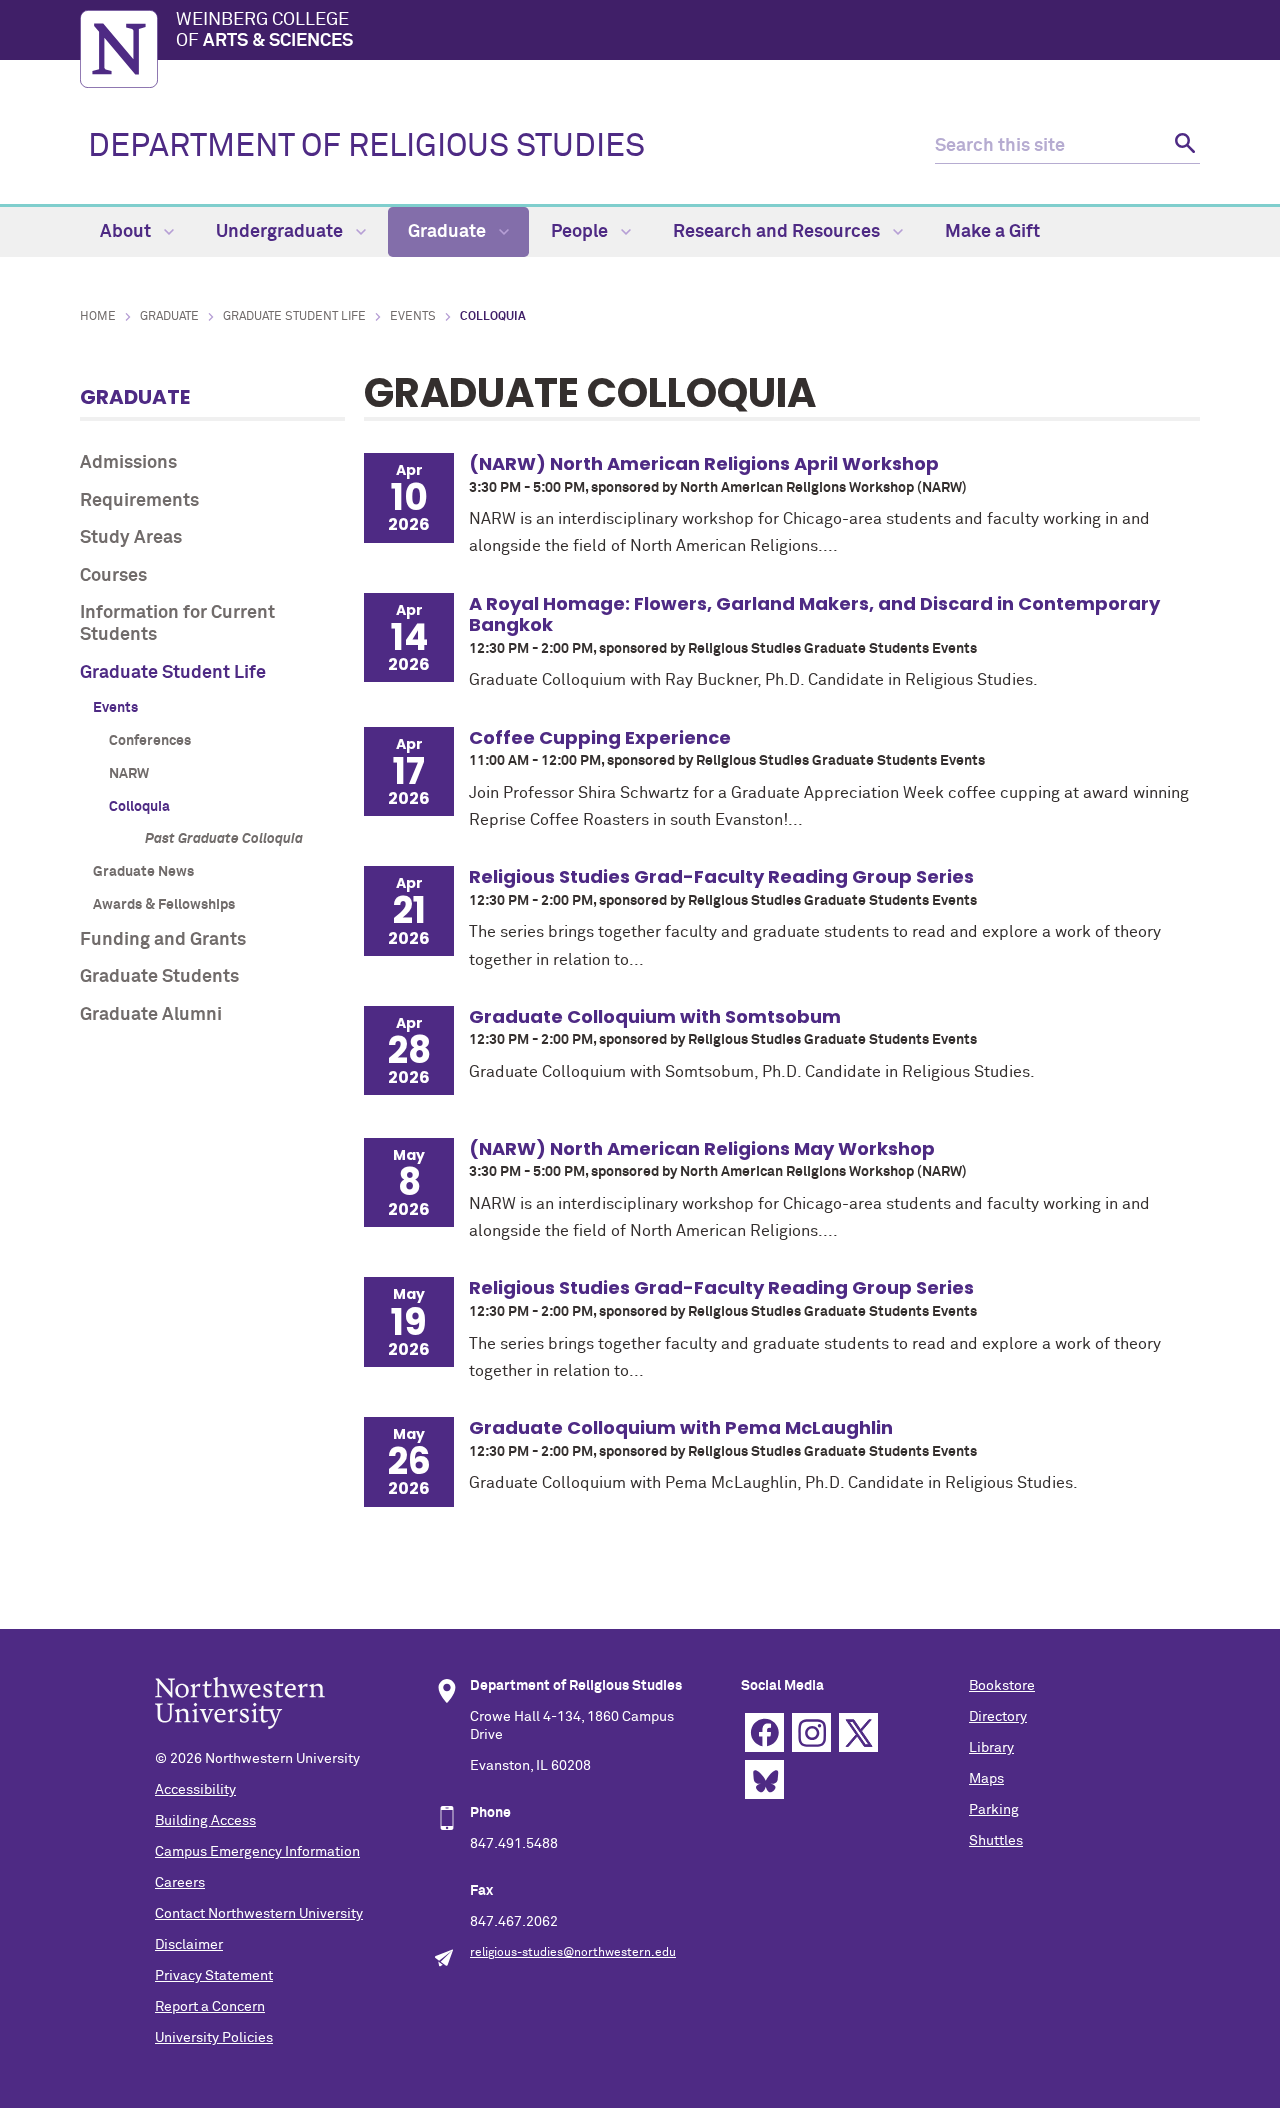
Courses (113, 576)
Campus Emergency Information (257, 1852)
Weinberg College (264, 31)
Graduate (449, 232)
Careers (180, 1883)
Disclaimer (189, 1945)
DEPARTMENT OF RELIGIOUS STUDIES (366, 147)
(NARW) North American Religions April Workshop (704, 463)
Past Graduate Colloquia (224, 839)
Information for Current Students (177, 624)
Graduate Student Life (294, 317)
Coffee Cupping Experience (600, 737)
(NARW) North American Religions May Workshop (702, 1148)
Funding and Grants (163, 940)
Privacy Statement (214, 1976)
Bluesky (764, 1779)
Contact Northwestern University (259, 1914)
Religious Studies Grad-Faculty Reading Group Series (721, 876)
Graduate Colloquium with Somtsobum (655, 1016)
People (581, 232)
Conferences (150, 741)
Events (413, 317)
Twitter (858, 1732)
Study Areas (131, 538)
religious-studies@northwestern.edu (573, 1953)
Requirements (139, 501)
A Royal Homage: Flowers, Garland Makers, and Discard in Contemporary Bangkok (814, 614)
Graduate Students (159, 977)
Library (991, 1748)
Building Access (205, 1821)
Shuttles (996, 1841)
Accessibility (195, 1790)
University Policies (214, 2038)
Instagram (811, 1732)
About (127, 232)
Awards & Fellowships (164, 905)
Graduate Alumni (151, 1015)
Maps (986, 1779)
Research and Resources (778, 232)
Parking (994, 1810)
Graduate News (143, 872)
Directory (998, 1717)
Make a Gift (992, 232)
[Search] (1182, 146)
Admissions (128, 463)
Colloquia (139, 807)
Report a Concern (210, 2007)
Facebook (764, 1732)
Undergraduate (281, 232)
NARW (129, 774)
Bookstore (1002, 1686)
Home (98, 317)
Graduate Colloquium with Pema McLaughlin (681, 1427)
